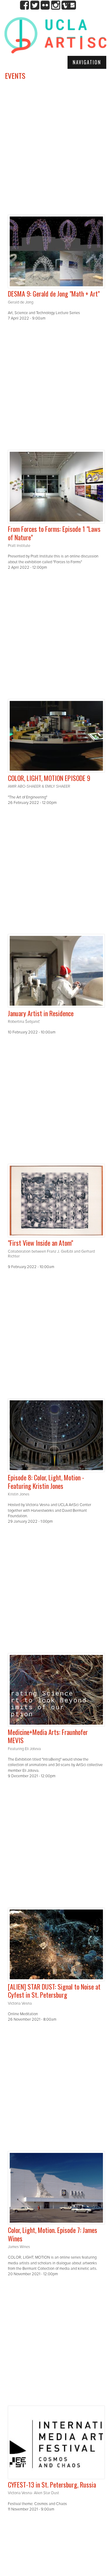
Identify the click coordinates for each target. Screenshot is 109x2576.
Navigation (87, 62)
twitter (35, 5)
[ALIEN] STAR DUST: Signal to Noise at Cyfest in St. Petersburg (54, 1991)
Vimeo (66, 5)
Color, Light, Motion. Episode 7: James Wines (53, 2234)
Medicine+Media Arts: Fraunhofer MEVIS (48, 1736)
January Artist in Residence (41, 1013)
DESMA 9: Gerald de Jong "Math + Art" (54, 294)
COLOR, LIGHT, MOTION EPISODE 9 (49, 778)
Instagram (56, 5)
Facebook (25, 5)
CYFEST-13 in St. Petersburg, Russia (52, 2484)
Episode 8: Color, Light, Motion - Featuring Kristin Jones (46, 1482)
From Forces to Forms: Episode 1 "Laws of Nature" (54, 533)
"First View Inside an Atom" (40, 1243)
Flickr (45, 5)
